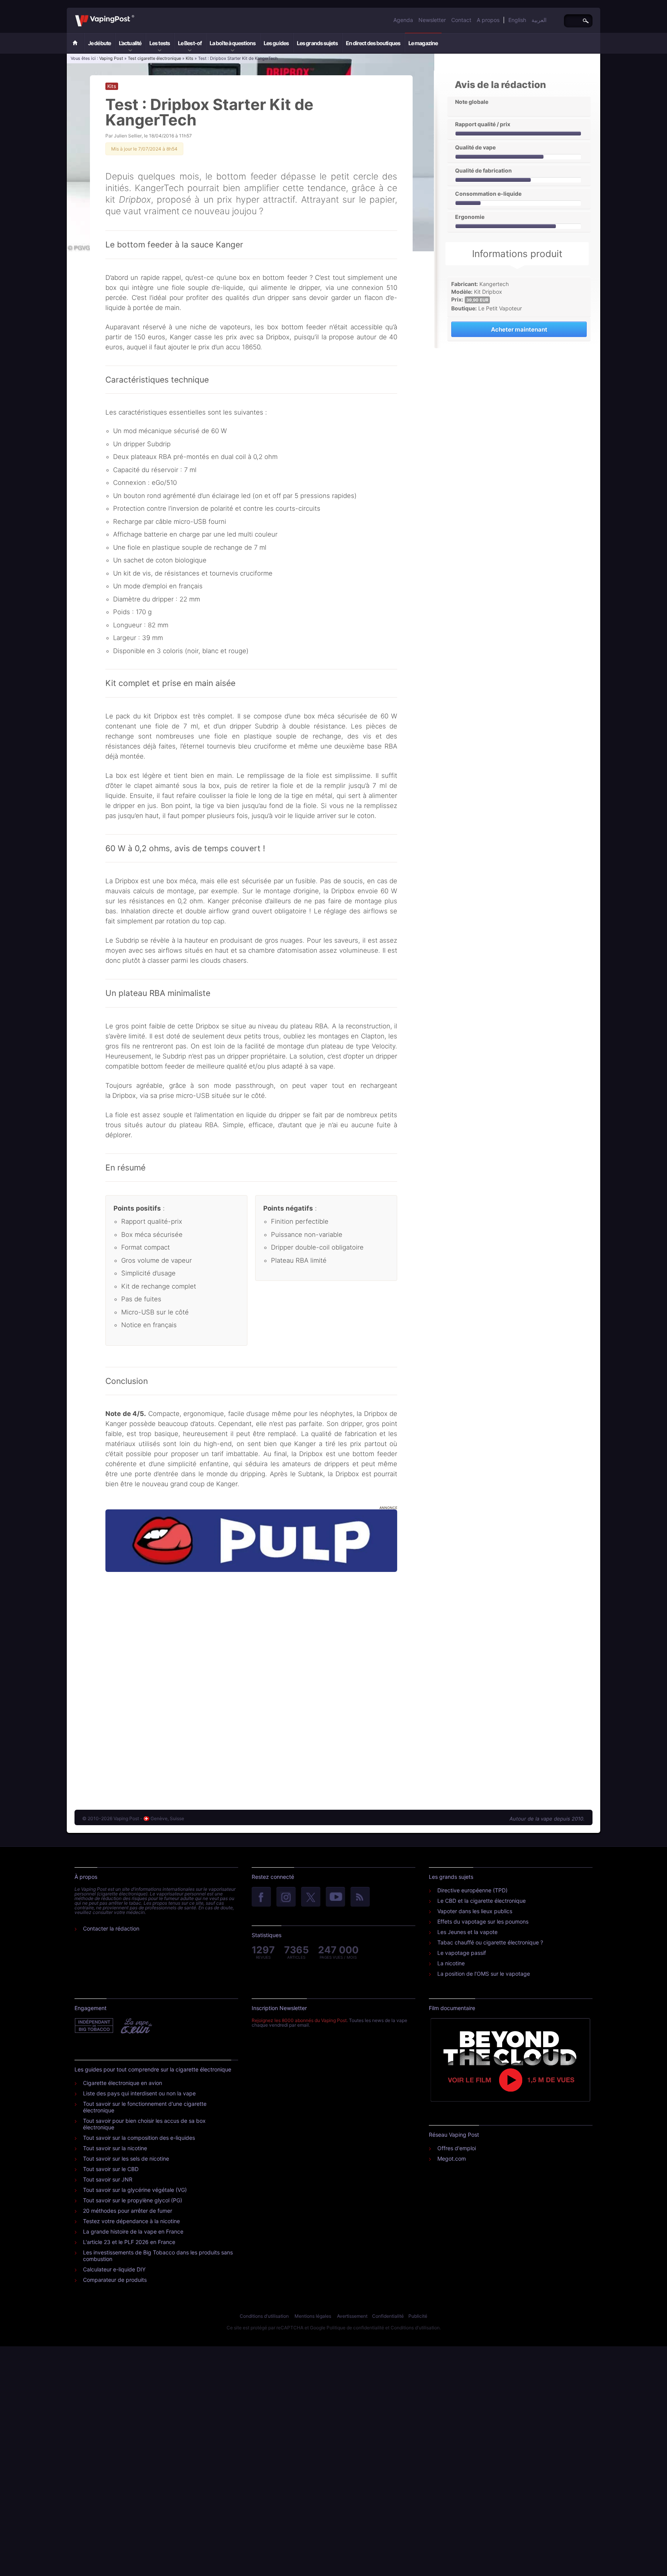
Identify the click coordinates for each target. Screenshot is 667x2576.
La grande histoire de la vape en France (133, 2231)
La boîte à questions (233, 43)
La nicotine (451, 1963)
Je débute (99, 43)
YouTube (335, 1897)
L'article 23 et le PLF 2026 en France (129, 2242)
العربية (539, 20)
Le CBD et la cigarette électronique (482, 1901)
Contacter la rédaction (111, 1928)
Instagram (286, 1897)
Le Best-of (190, 43)
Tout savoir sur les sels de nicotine (126, 2159)
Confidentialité (388, 2316)
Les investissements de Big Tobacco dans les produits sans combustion (158, 2256)
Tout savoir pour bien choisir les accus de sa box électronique (144, 2124)
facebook (261, 1897)
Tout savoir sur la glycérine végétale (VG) (135, 2190)
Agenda (403, 20)
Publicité (418, 2316)
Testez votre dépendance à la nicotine (131, 2221)
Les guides (276, 43)
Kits (190, 58)
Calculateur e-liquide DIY (114, 2269)
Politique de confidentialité (355, 2328)
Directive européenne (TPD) (472, 1890)
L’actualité (130, 43)
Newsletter (432, 20)
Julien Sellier (128, 136)
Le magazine (423, 43)
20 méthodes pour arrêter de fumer (128, 2211)
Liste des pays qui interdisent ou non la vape (139, 2093)
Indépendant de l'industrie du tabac (94, 2026)
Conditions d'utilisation (264, 2316)
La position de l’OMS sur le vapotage (484, 1974)
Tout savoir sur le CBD (111, 2169)
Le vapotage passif (462, 1953)
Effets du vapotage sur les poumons (483, 1921)
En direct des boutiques (373, 43)
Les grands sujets (317, 43)
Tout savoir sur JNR (108, 2179)
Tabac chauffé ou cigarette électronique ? (490, 1942)
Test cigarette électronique (154, 58)
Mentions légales (313, 2316)
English (517, 20)
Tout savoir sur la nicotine (115, 2148)
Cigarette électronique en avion (123, 2083)
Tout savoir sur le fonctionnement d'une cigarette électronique (145, 2107)
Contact (461, 20)
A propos (488, 20)
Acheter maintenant (519, 329)
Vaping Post (136, 15)
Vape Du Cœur (136, 2026)
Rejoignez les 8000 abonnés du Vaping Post (299, 2020)
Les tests (160, 43)
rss (360, 1897)
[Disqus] (251, 1683)
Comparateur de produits (115, 2280)
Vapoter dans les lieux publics (475, 1911)
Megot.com (452, 2159)
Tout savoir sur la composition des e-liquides (139, 2138)
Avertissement (352, 2316)
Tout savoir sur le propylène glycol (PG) (133, 2200)
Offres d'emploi (457, 2148)
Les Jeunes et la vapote (467, 1932)
